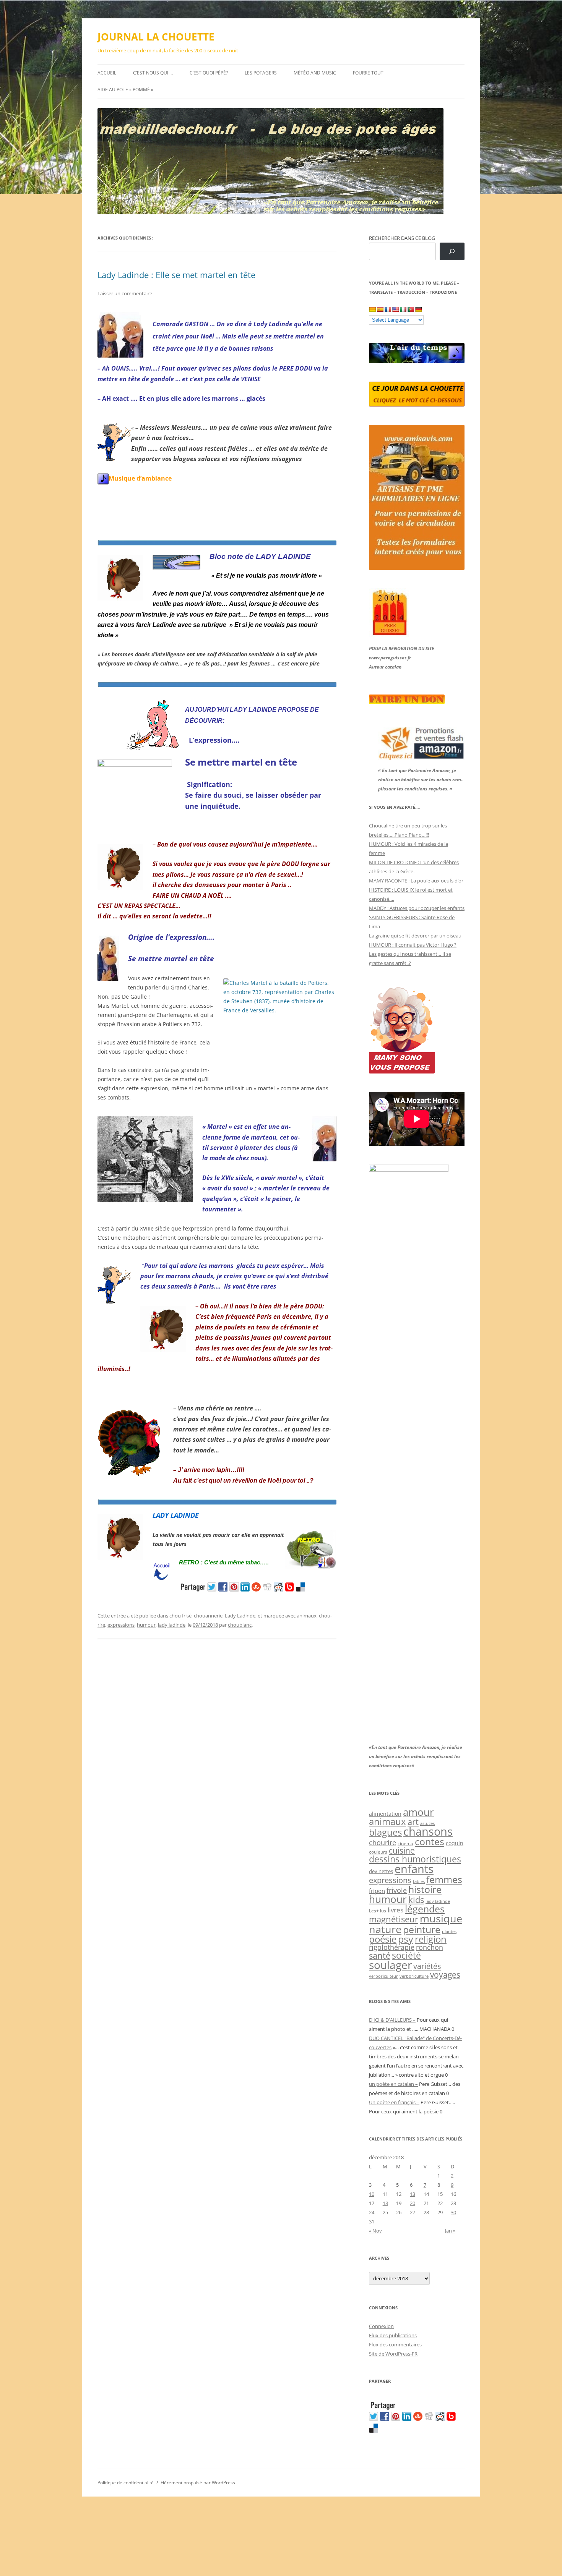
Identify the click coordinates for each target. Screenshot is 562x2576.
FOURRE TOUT (368, 73)
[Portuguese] (411, 309)
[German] (418, 309)
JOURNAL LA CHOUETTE (156, 37)
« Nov (375, 2231)
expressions (121, 1625)
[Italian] (403, 309)
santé (380, 1955)
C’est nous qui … (153, 73)
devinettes (381, 1871)
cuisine (402, 1851)
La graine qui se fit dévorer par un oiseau (415, 936)
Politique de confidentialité (126, 2483)
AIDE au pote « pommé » (125, 90)
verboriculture (414, 1976)
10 (372, 2194)
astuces (427, 1823)
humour (146, 1625)
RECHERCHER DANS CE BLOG (402, 238)
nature (385, 1929)
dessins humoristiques (415, 1859)
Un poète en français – (394, 2102)
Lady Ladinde (240, 1616)
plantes (449, 1931)
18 (385, 2203)
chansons (428, 1831)
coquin (455, 1843)
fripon (377, 1891)
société (406, 1955)
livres (396, 1910)
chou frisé (180, 1616)
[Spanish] (380, 309)
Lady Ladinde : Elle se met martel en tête (176, 275)
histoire (425, 1889)
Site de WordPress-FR (393, 2354)
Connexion (381, 2326)
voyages (445, 1975)
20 (413, 2203)
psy (406, 1939)
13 (413, 2194)
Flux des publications (393, 2335)
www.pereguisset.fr (390, 658)
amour (418, 1812)
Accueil (107, 73)
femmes (444, 1879)
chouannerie (208, 1616)
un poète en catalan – (393, 2084)
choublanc (240, 1625)
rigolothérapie (392, 1947)
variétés (427, 1966)
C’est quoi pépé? (209, 73)
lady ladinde (172, 1625)
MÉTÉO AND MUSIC (315, 73)
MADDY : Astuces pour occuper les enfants (417, 908)
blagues (385, 1832)
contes (430, 1842)
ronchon (430, 1947)
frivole (397, 1890)
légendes (425, 1909)
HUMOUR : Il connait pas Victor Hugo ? (413, 945)
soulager (390, 1965)
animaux (307, 1616)
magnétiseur (394, 1919)
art (413, 1822)
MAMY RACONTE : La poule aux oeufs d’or (416, 881)
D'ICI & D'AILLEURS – (392, 2020)
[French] (388, 309)
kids (416, 1900)
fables (419, 1881)
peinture (422, 1929)
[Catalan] (372, 309)
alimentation (385, 1814)
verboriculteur (383, 1976)
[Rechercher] (452, 252)
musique (441, 1918)
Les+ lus (378, 1911)
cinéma (405, 1843)
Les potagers (261, 73)
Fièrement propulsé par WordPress (198, 2483)
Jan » (450, 2231)
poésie (383, 1939)
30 (453, 2212)
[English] (395, 309)
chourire (383, 1842)
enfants (414, 1869)
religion (431, 1939)
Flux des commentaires (395, 2344)
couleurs (378, 1852)
